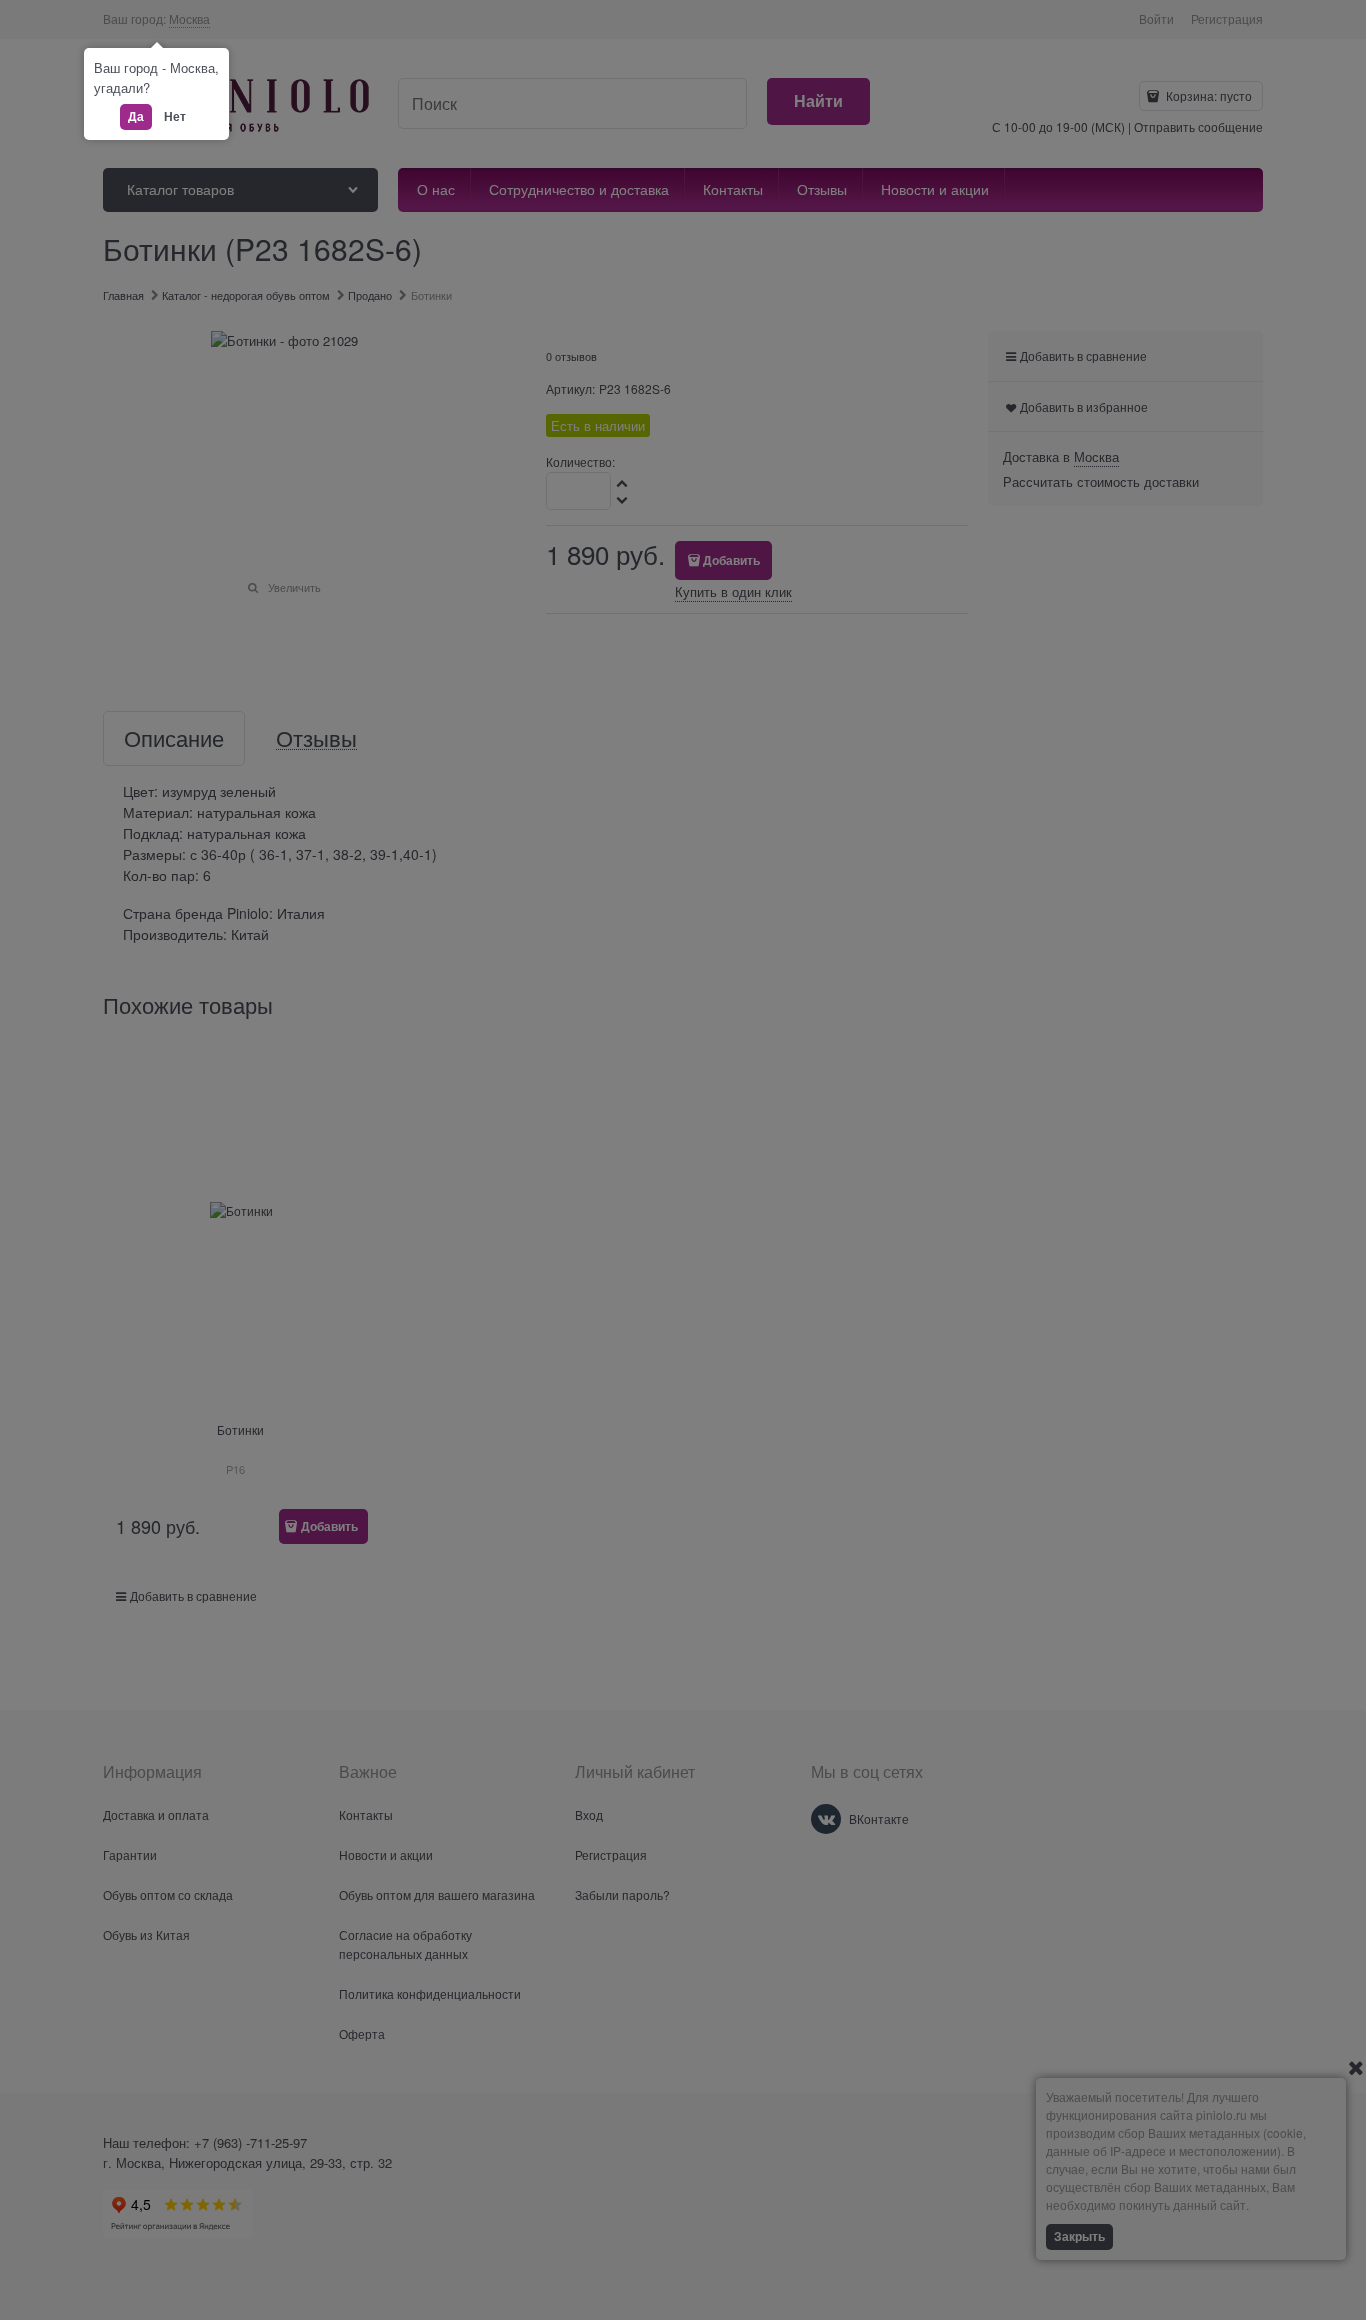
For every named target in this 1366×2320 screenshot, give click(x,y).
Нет (175, 116)
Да (136, 116)
